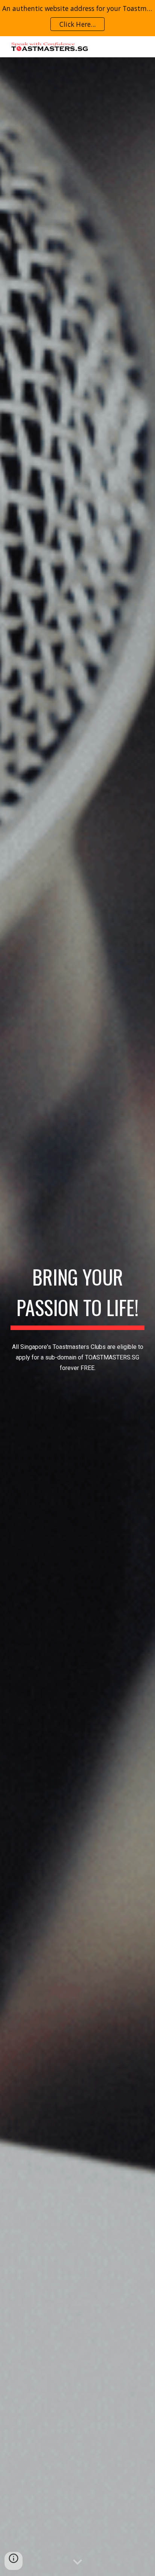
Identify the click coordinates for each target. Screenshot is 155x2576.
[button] (77, 2562)
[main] (77, 1296)
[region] (77, 18)
